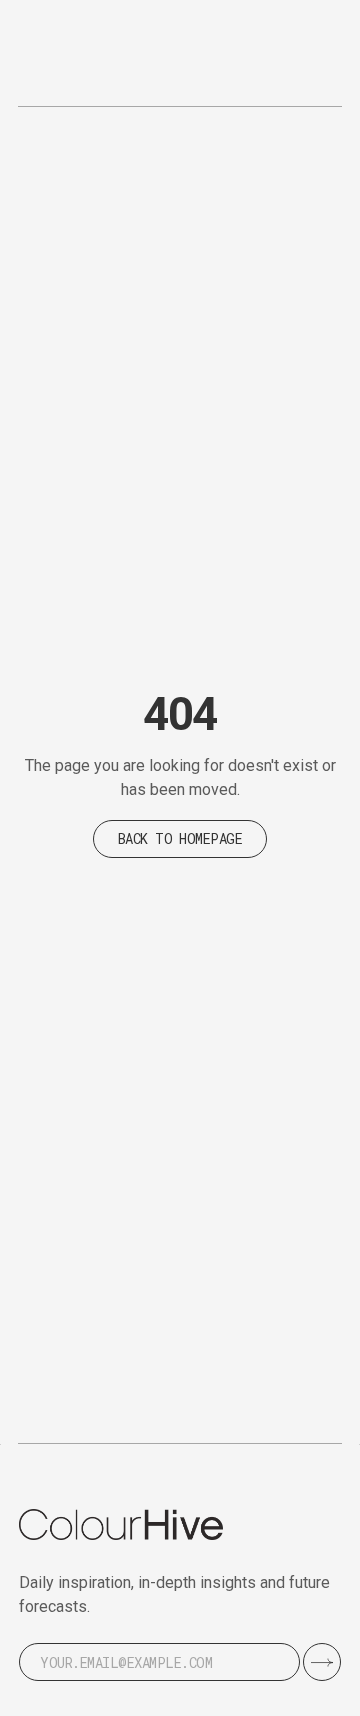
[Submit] (322, 1662)
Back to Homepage (180, 838)
